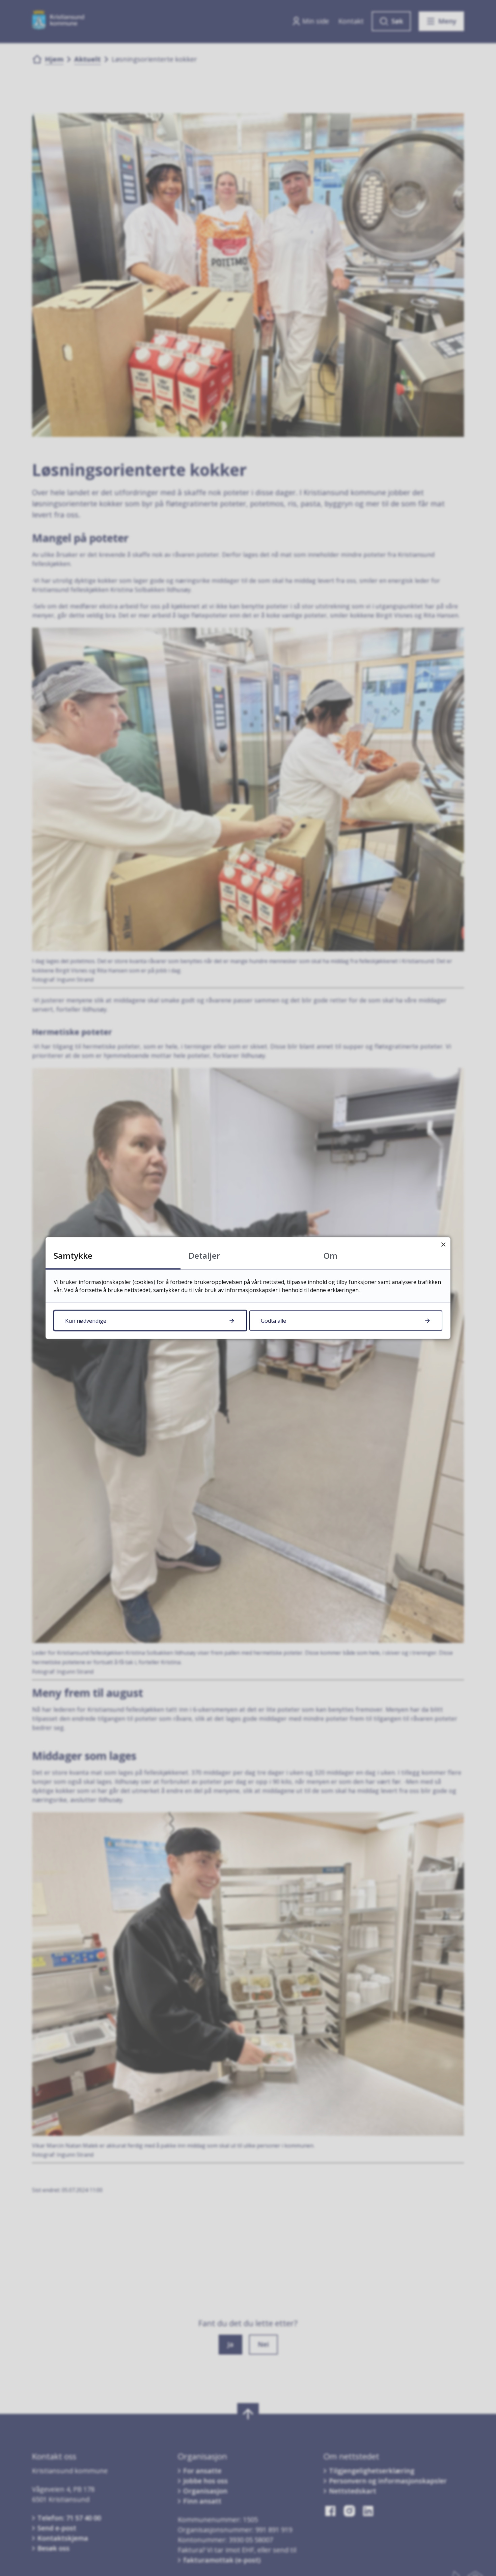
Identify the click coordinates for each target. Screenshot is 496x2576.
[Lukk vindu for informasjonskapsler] (443, 1244)
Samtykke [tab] (73, 1255)
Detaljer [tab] (204, 1255)
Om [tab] (330, 1255)
